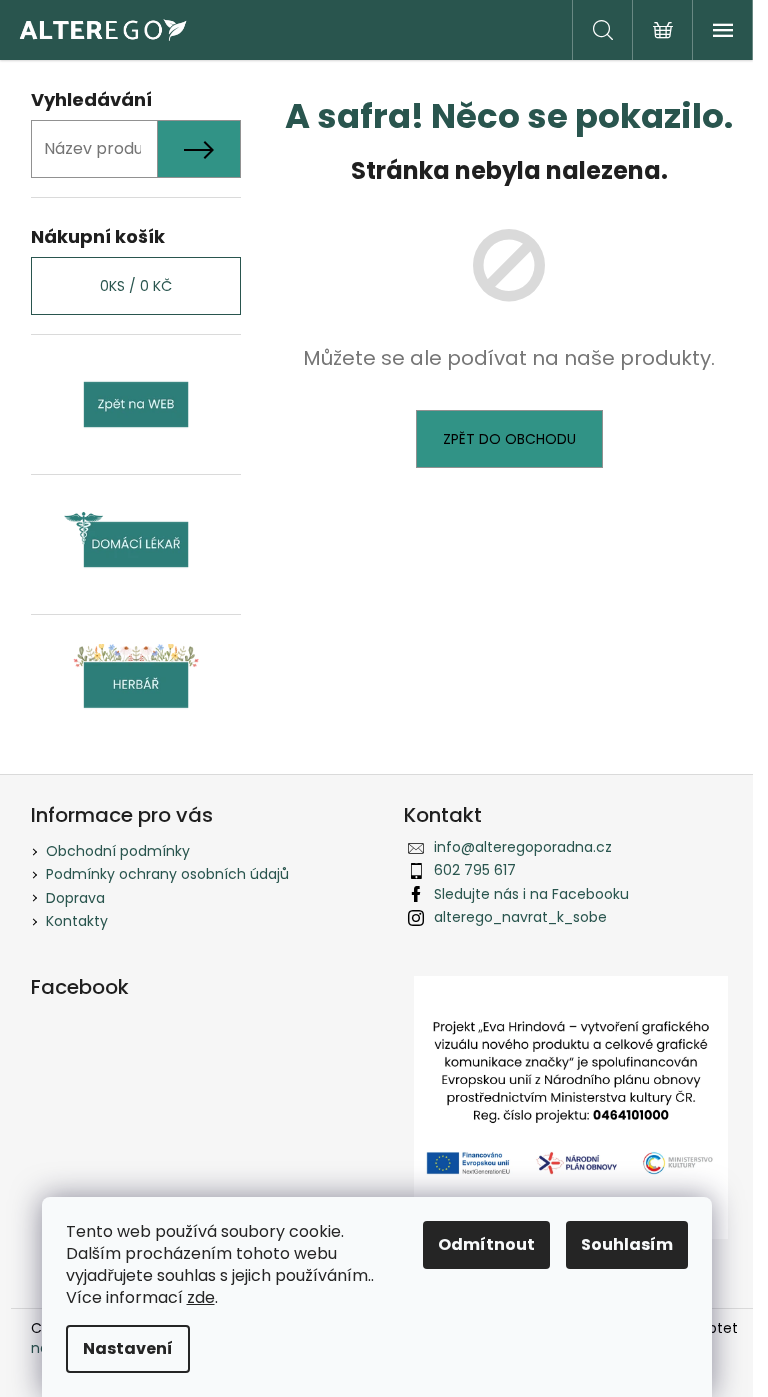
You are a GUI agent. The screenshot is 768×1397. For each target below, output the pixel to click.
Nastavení (128, 1348)
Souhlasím (627, 1244)
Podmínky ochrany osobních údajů (167, 874)
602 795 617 (475, 870)
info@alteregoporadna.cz (523, 847)
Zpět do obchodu (509, 439)
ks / (136, 286)
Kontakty (77, 921)
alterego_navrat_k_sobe (520, 917)
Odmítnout (486, 1244)
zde (201, 1297)
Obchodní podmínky (118, 851)
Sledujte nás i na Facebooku (531, 894)
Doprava (75, 898)
